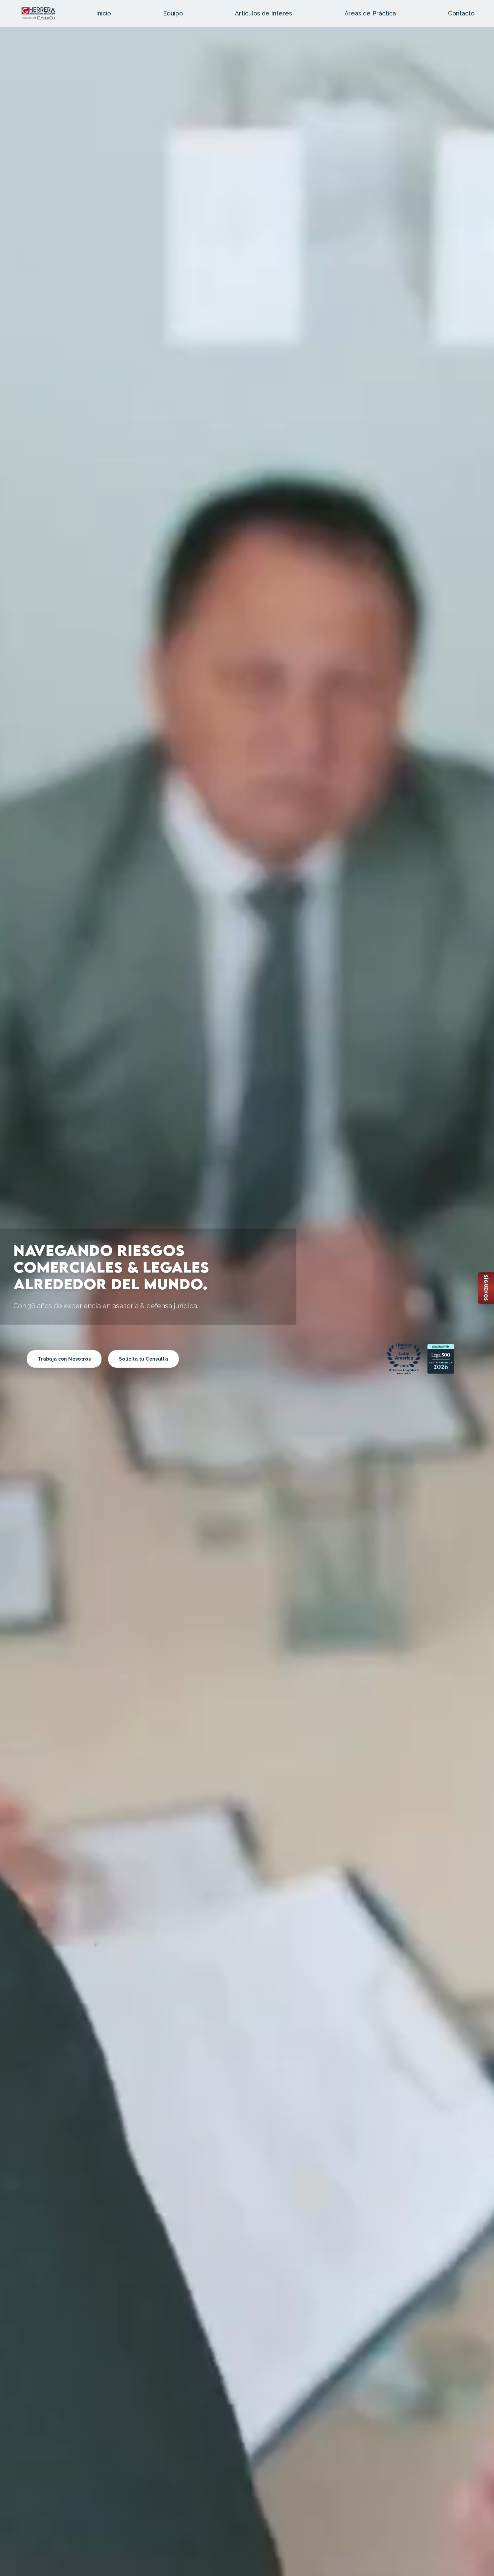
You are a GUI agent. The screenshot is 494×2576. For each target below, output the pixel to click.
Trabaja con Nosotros (64, 1359)
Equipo (173, 13)
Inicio (104, 13)
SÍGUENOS (486, 1288)
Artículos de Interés (263, 13)
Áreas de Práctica (370, 13)
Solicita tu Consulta (143, 1359)
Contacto (461, 13)
